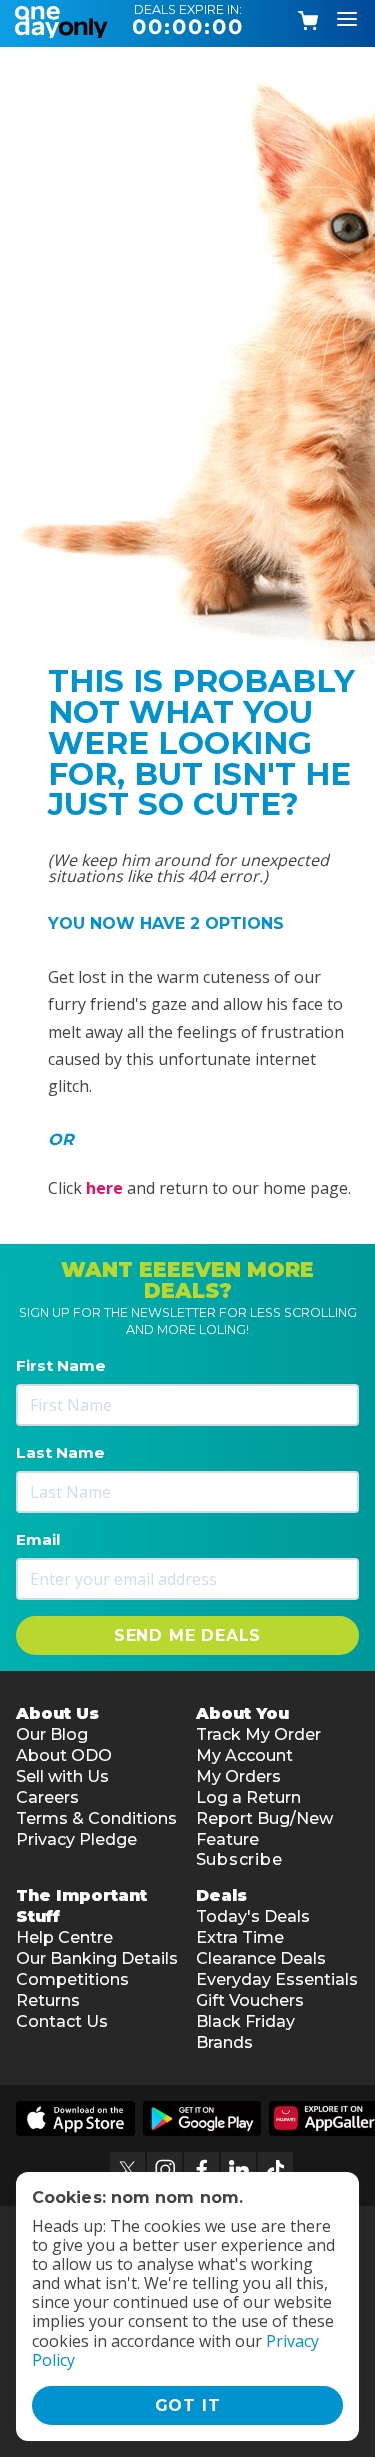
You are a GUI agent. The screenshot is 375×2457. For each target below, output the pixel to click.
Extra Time (240, 1937)
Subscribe (239, 1859)
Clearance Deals (261, 1958)
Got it (188, 2405)
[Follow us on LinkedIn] (238, 2169)
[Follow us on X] (127, 2169)
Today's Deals (253, 1916)
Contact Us (62, 2021)
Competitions (72, 1979)
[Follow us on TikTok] (275, 2169)
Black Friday (245, 2021)
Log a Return (248, 1797)
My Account (244, 1755)
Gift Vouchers (250, 2000)
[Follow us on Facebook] (201, 2169)
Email (38, 1539)
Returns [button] (48, 2000)
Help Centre (64, 1937)
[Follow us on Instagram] (164, 2169)
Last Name (60, 1452)
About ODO (64, 1755)
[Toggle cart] (309, 21)
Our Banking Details (97, 1958)
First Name (61, 1365)
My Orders (238, 1776)
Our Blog (52, 1734)
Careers (47, 1797)
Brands (224, 2042)
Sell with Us (62, 1776)
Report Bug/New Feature (264, 1829)
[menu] (347, 20)
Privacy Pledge (76, 1839)
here (104, 1188)
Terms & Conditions (96, 1818)
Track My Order (258, 1734)
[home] (65, 20)
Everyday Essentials (277, 1979)
